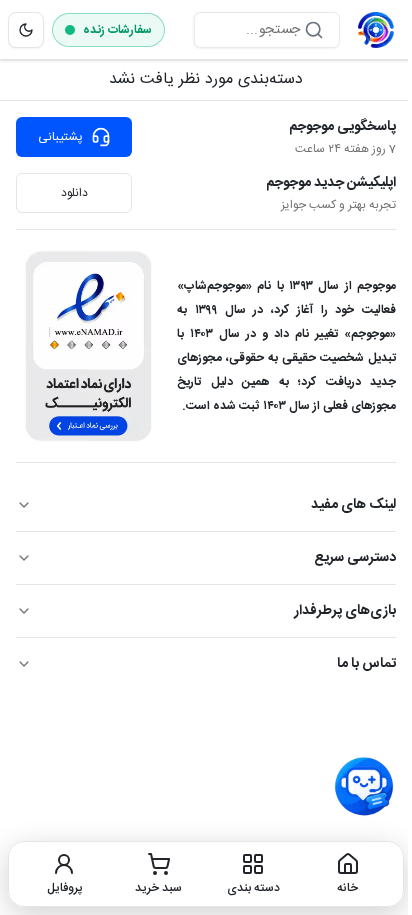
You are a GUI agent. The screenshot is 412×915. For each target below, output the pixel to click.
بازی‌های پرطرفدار (345, 611)
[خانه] (376, 30)
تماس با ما (366, 664)
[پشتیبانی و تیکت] (364, 787)
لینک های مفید (353, 505)
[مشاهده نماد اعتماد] (88, 346)
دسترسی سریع (355, 558)
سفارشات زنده (117, 30)
